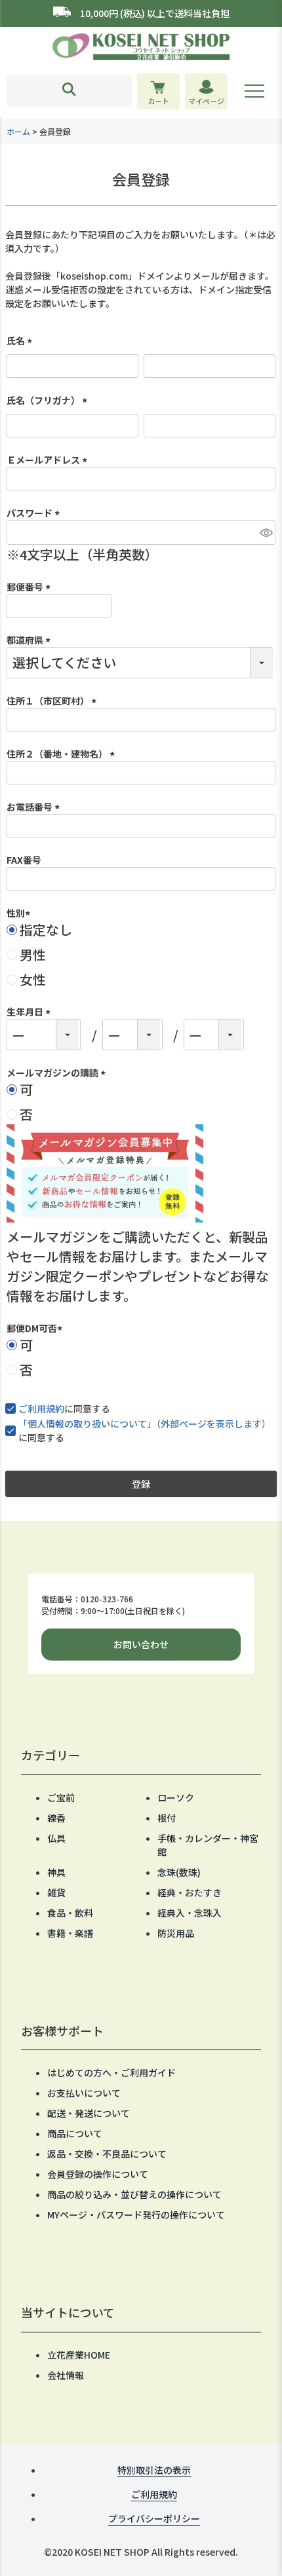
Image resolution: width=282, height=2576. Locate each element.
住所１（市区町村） (53, 701)
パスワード (35, 513)
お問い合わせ (141, 1644)
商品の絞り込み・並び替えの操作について (134, 2194)
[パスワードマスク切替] (266, 532)
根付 (167, 1818)
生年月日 (30, 1012)
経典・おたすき (190, 1892)
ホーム (18, 131)
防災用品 (176, 1933)
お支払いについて (84, 2093)
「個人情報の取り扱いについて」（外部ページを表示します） (145, 1424)
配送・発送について (89, 2113)
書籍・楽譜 (70, 1933)
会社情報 (66, 2375)
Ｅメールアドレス (49, 460)
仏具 (56, 1838)
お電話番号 (35, 807)
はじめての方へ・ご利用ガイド (111, 2072)
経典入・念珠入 (190, 1913)
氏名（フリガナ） (49, 400)
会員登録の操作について (98, 2174)
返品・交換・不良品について (107, 2154)
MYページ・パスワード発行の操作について (136, 2215)
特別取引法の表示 (154, 2470)
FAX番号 (24, 860)
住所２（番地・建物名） (63, 754)
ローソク (176, 1797)
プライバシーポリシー (154, 2518)
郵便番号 (30, 587)
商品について (75, 2133)
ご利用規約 (41, 1408)
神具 (56, 1872)
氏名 (21, 340)
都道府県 (30, 640)
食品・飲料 (70, 1913)
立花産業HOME (79, 2355)
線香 (56, 1818)
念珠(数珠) (179, 1872)
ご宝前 (61, 1797)
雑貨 (56, 1892)
